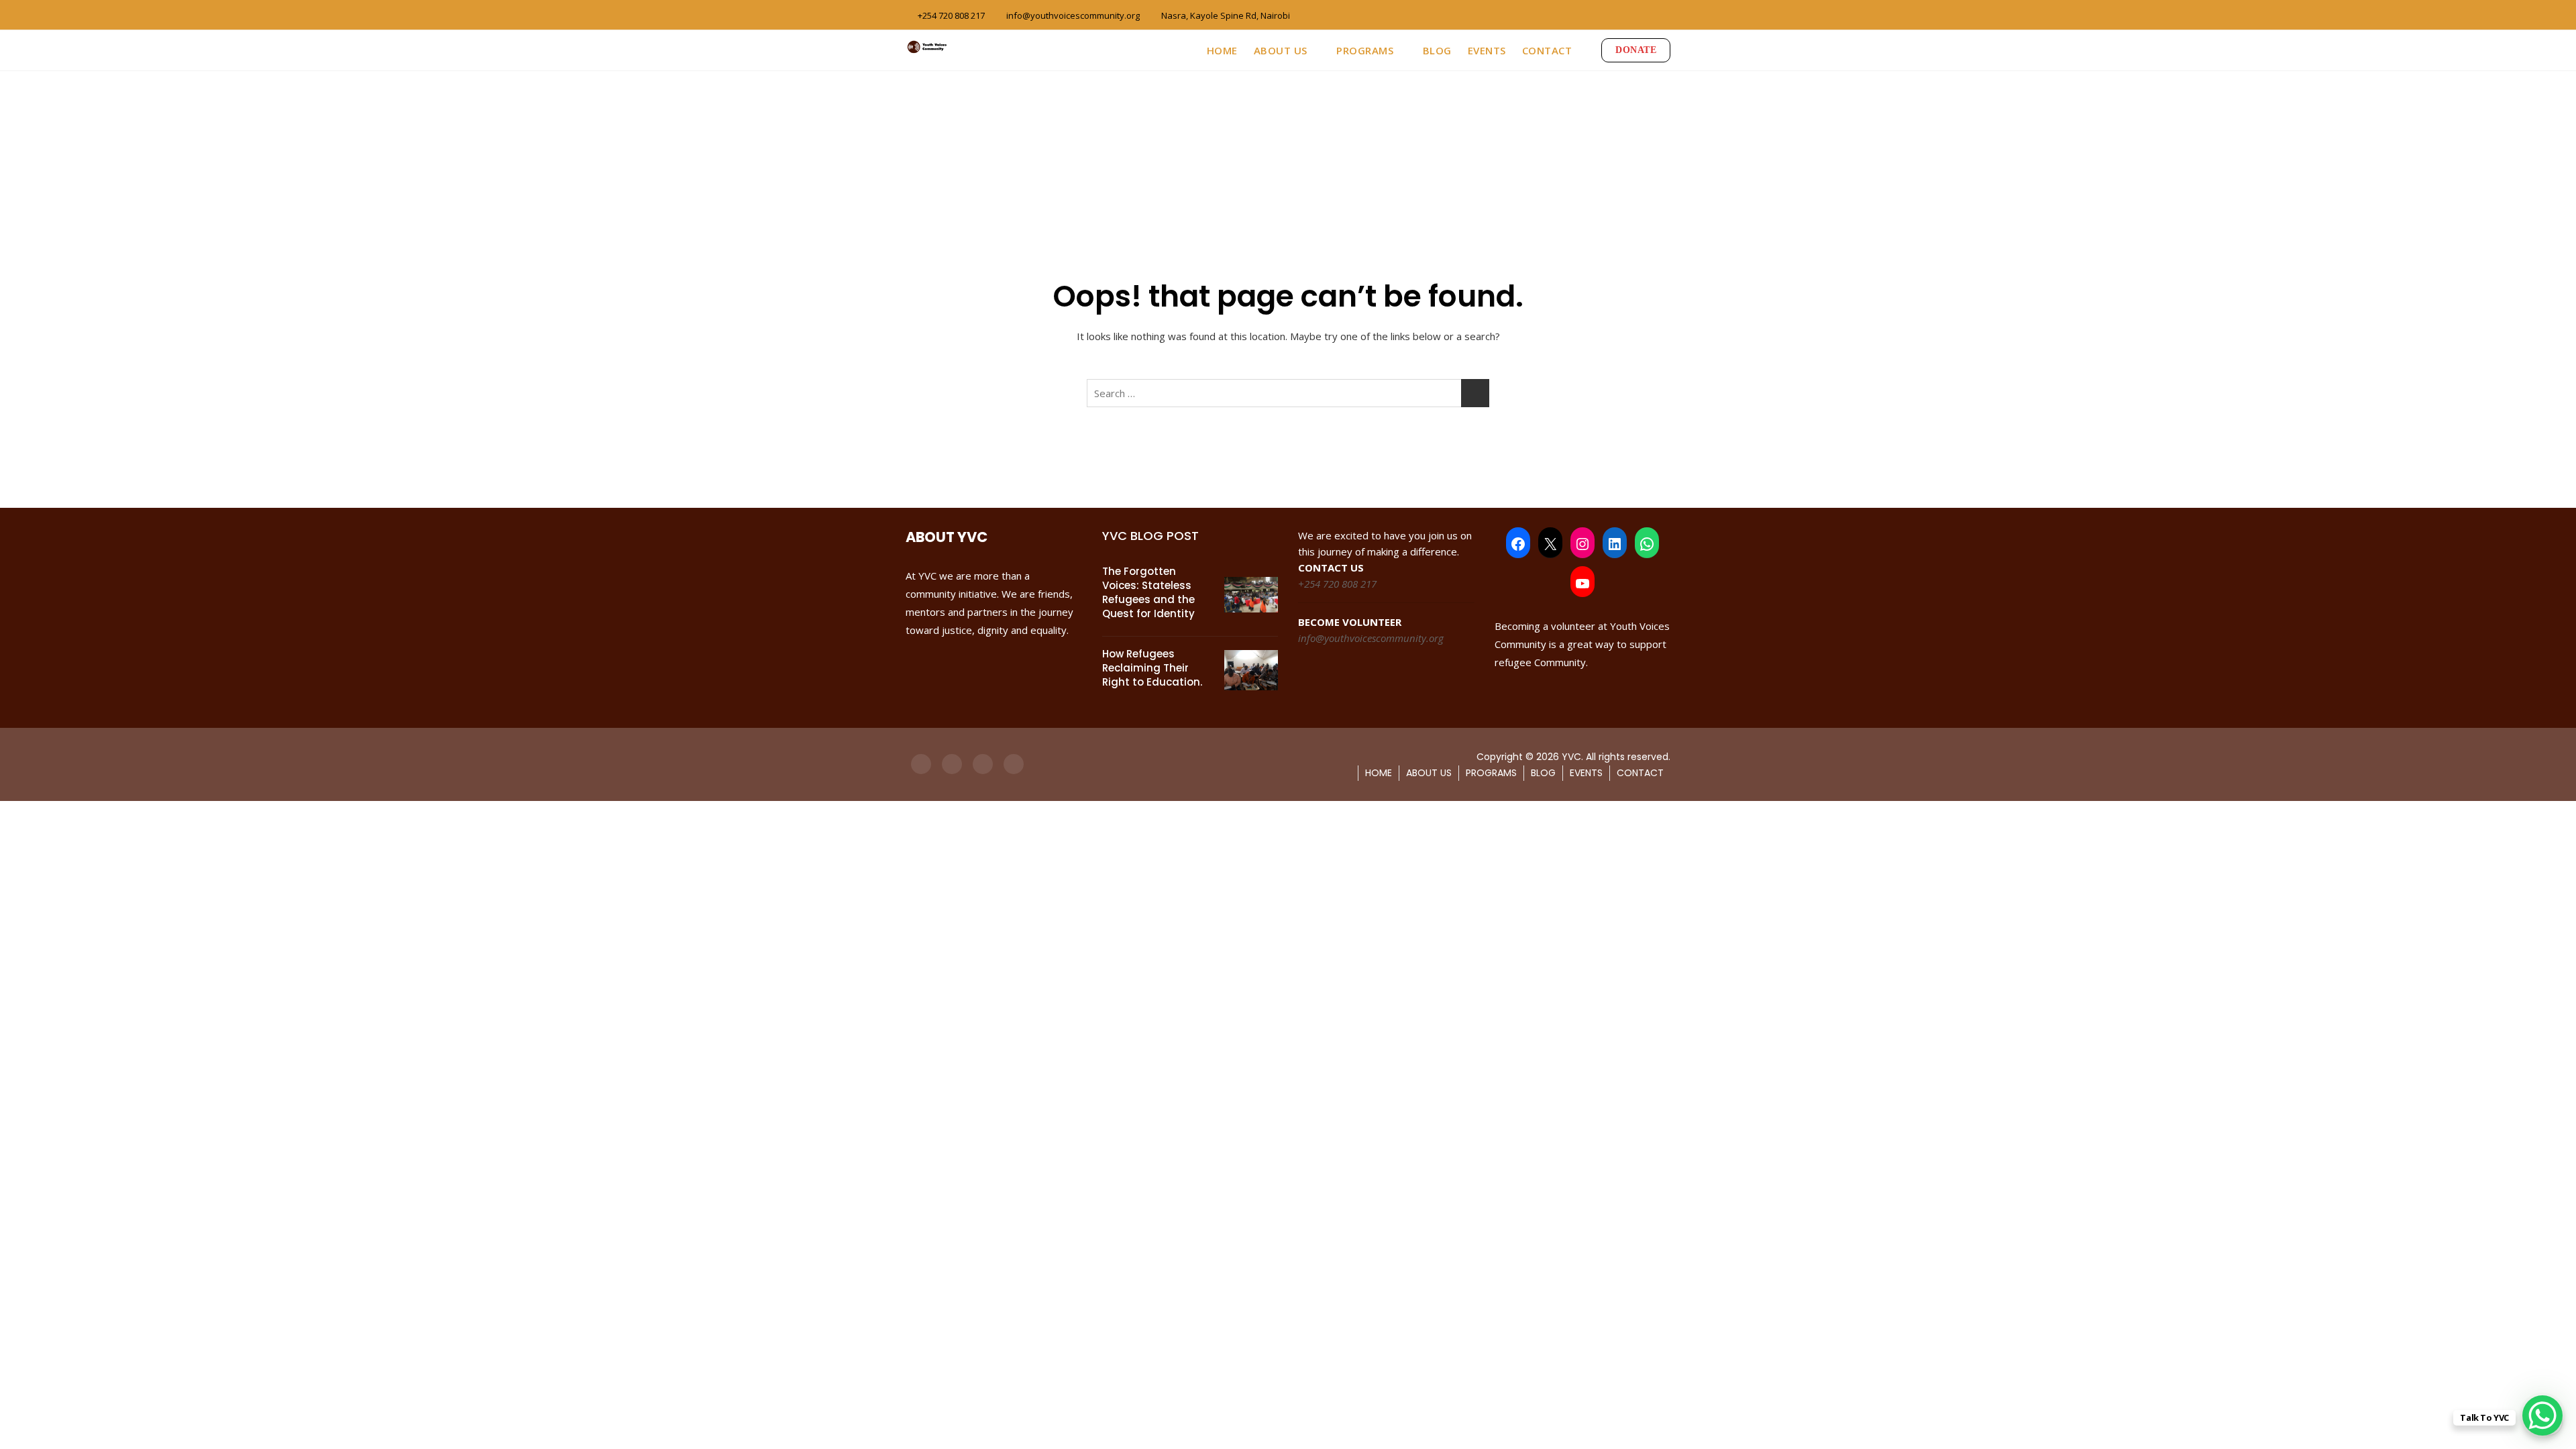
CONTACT (1547, 50)
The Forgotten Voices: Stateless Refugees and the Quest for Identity (1148, 592)
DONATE (1636, 50)
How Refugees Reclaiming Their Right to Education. (1152, 668)
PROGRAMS (1365, 50)
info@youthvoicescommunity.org (1072, 15)
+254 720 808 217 (950, 15)
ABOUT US (1281, 50)
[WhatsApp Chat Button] (2542, 1415)
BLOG (1437, 50)
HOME (1222, 50)
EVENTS (1487, 50)
